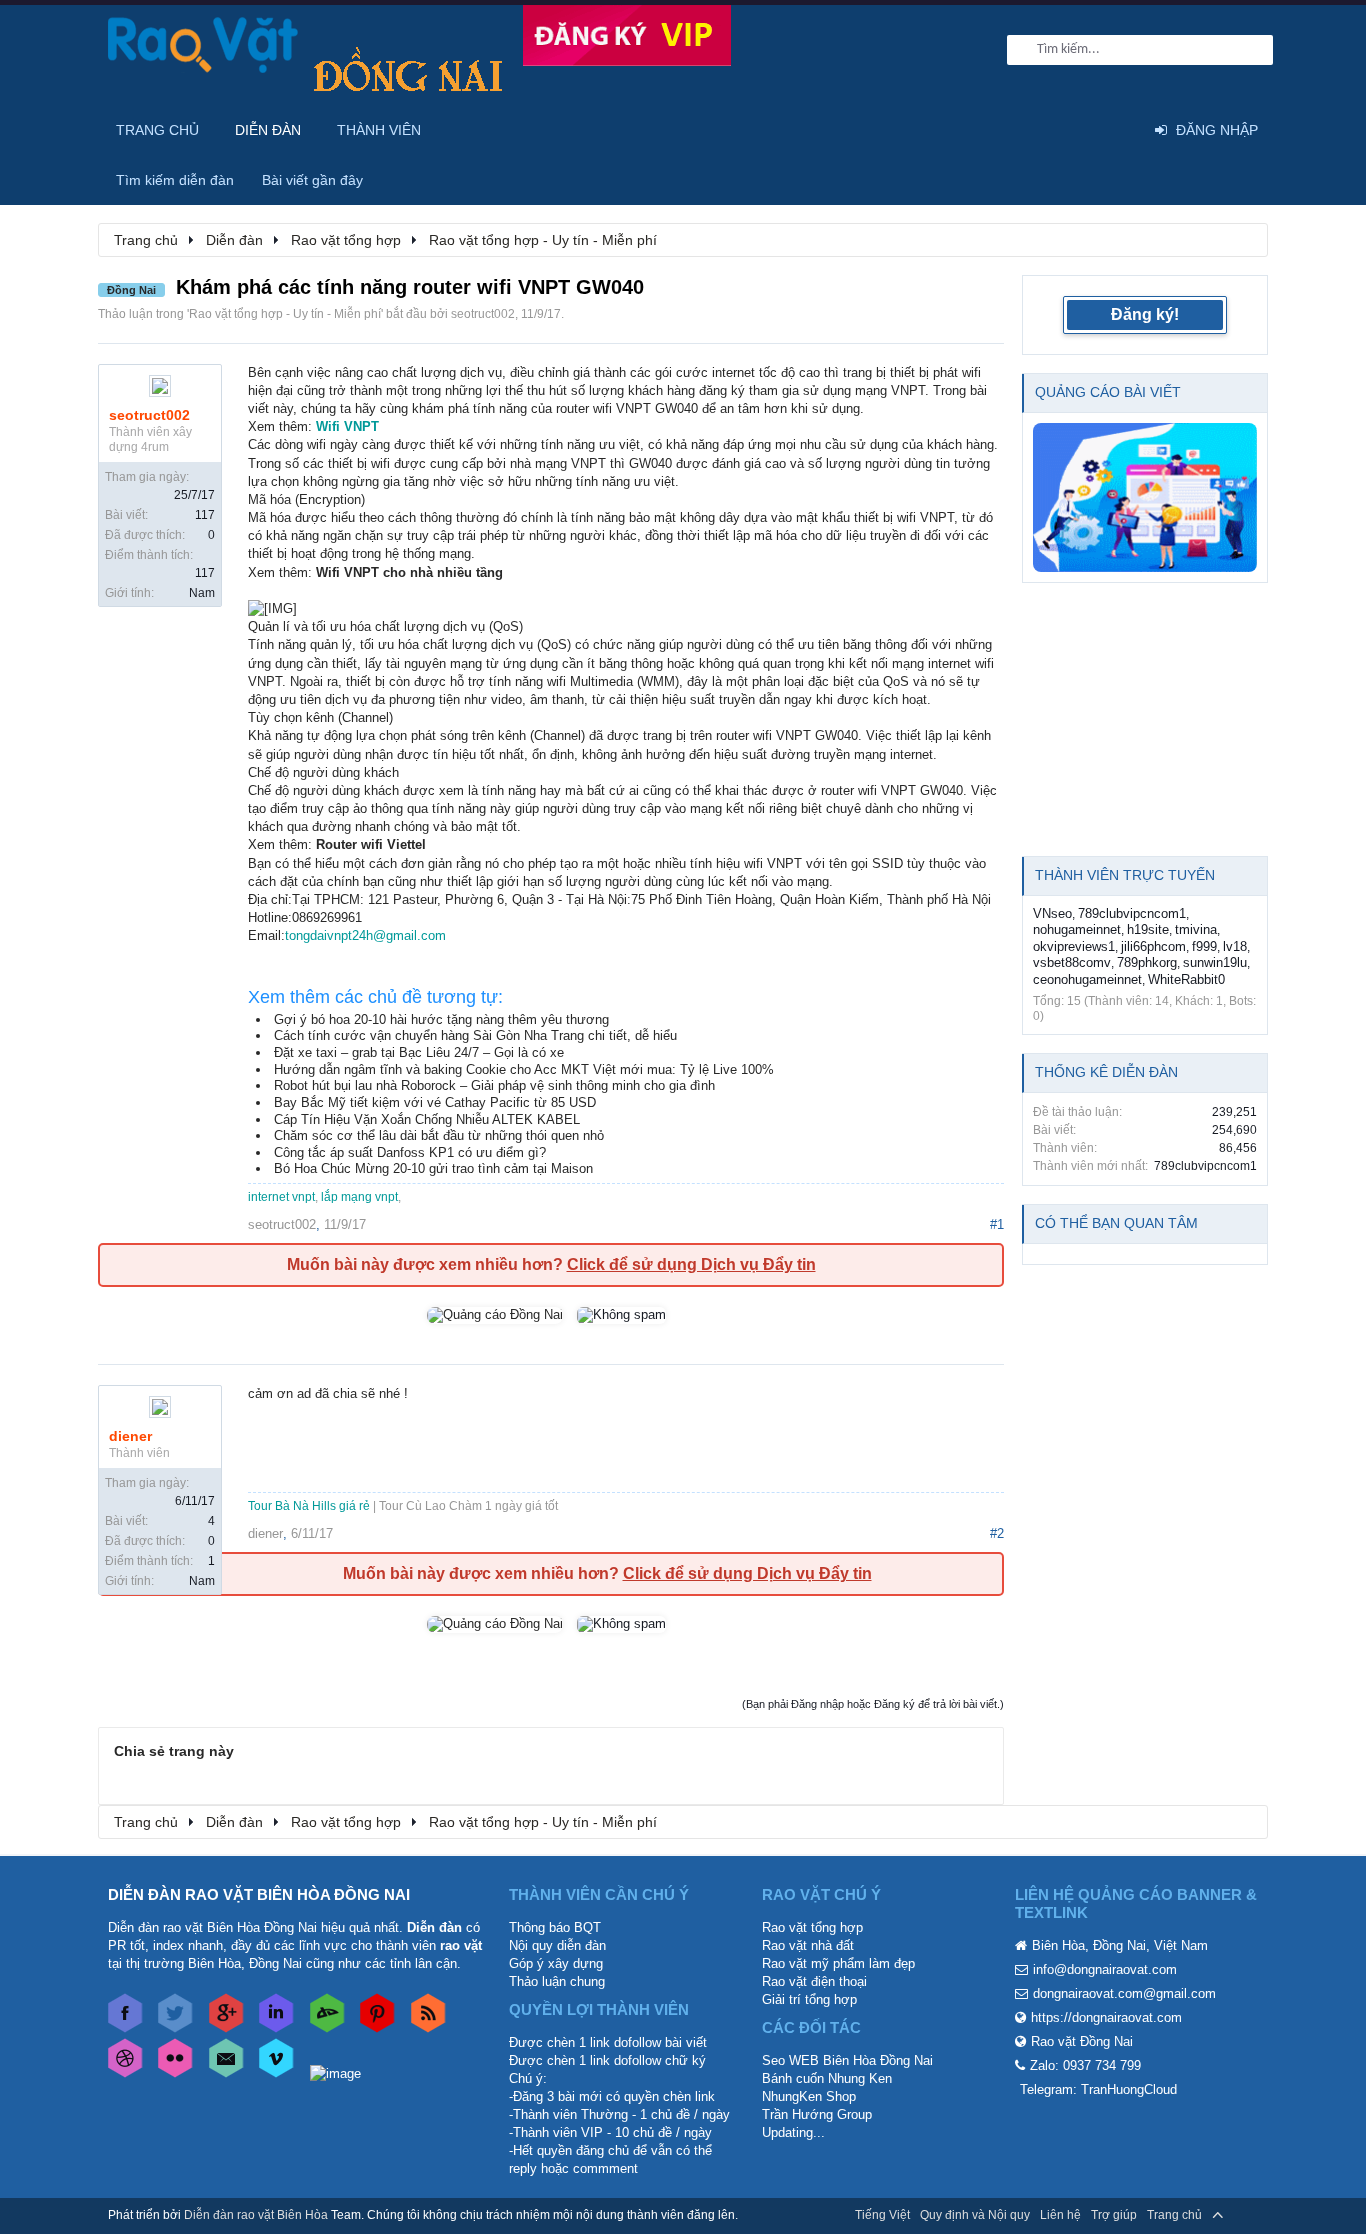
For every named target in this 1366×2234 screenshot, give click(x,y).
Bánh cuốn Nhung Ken (827, 2078)
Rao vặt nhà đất (808, 1945)
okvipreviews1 (1074, 946)
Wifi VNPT (347, 426)
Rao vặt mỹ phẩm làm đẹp (838, 1963)
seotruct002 (483, 314)
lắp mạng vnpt (359, 1197)
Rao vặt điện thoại (814, 1981)
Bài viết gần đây (312, 180)
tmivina (1196, 929)
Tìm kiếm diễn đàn (175, 180)
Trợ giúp (1114, 2215)
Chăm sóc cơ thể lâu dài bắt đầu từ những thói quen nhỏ (439, 1135)
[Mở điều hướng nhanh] (1242, 239)
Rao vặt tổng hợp (812, 1927)
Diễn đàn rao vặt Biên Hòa (256, 2215)
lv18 (1235, 946)
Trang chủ (157, 130)
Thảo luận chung (557, 1981)
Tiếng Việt (882, 2215)
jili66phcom (1153, 946)
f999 (1204, 946)
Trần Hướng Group (817, 2114)
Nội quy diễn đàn (557, 1945)
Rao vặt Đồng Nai (1082, 2041)
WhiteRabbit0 (1186, 979)
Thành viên (379, 130)
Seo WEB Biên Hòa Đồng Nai (847, 2060)
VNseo (1052, 913)
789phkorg (1147, 962)
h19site (1148, 929)
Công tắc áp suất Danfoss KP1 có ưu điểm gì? (410, 1152)
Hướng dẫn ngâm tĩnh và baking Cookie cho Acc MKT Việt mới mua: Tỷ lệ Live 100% (524, 1069)
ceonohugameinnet (1087, 979)
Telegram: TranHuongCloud (1098, 2089)
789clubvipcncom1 (1132, 913)
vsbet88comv (1072, 962)
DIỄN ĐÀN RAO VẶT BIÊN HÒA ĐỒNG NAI (259, 1894)
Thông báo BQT (555, 1927)
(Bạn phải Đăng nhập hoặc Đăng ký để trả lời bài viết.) (873, 1704)
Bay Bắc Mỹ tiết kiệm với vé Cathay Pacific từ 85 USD (435, 1102)
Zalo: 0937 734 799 (1085, 2065)
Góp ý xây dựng (556, 1963)
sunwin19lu (1215, 962)
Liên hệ (1060, 2215)
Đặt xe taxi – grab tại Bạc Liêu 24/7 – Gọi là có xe (419, 1052)
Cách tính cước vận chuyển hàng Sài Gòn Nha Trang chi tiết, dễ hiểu (475, 1035)
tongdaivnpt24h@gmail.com (365, 935)
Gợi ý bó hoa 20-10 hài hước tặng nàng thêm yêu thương (441, 1019)
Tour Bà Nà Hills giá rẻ (309, 1506)
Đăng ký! (1145, 314)
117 (205, 515)
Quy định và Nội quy (975, 2215)
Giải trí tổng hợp (809, 1999)
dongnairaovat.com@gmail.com (1124, 1993)
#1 (997, 1224)
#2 (997, 1533)
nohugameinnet (1077, 929)
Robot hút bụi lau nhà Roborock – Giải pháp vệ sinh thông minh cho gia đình (494, 1085)
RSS (1246, 2215)
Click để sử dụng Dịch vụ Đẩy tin (691, 1264)
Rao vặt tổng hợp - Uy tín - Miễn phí (285, 314)
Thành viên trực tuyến (1125, 875)
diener (130, 1436)
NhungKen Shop (809, 2096)
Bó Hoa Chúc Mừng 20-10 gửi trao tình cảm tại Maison (433, 1168)
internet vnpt (281, 1197)
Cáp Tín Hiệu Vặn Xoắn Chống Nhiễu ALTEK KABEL (427, 1119)
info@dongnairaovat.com (1105, 1969)
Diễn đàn (268, 130)
